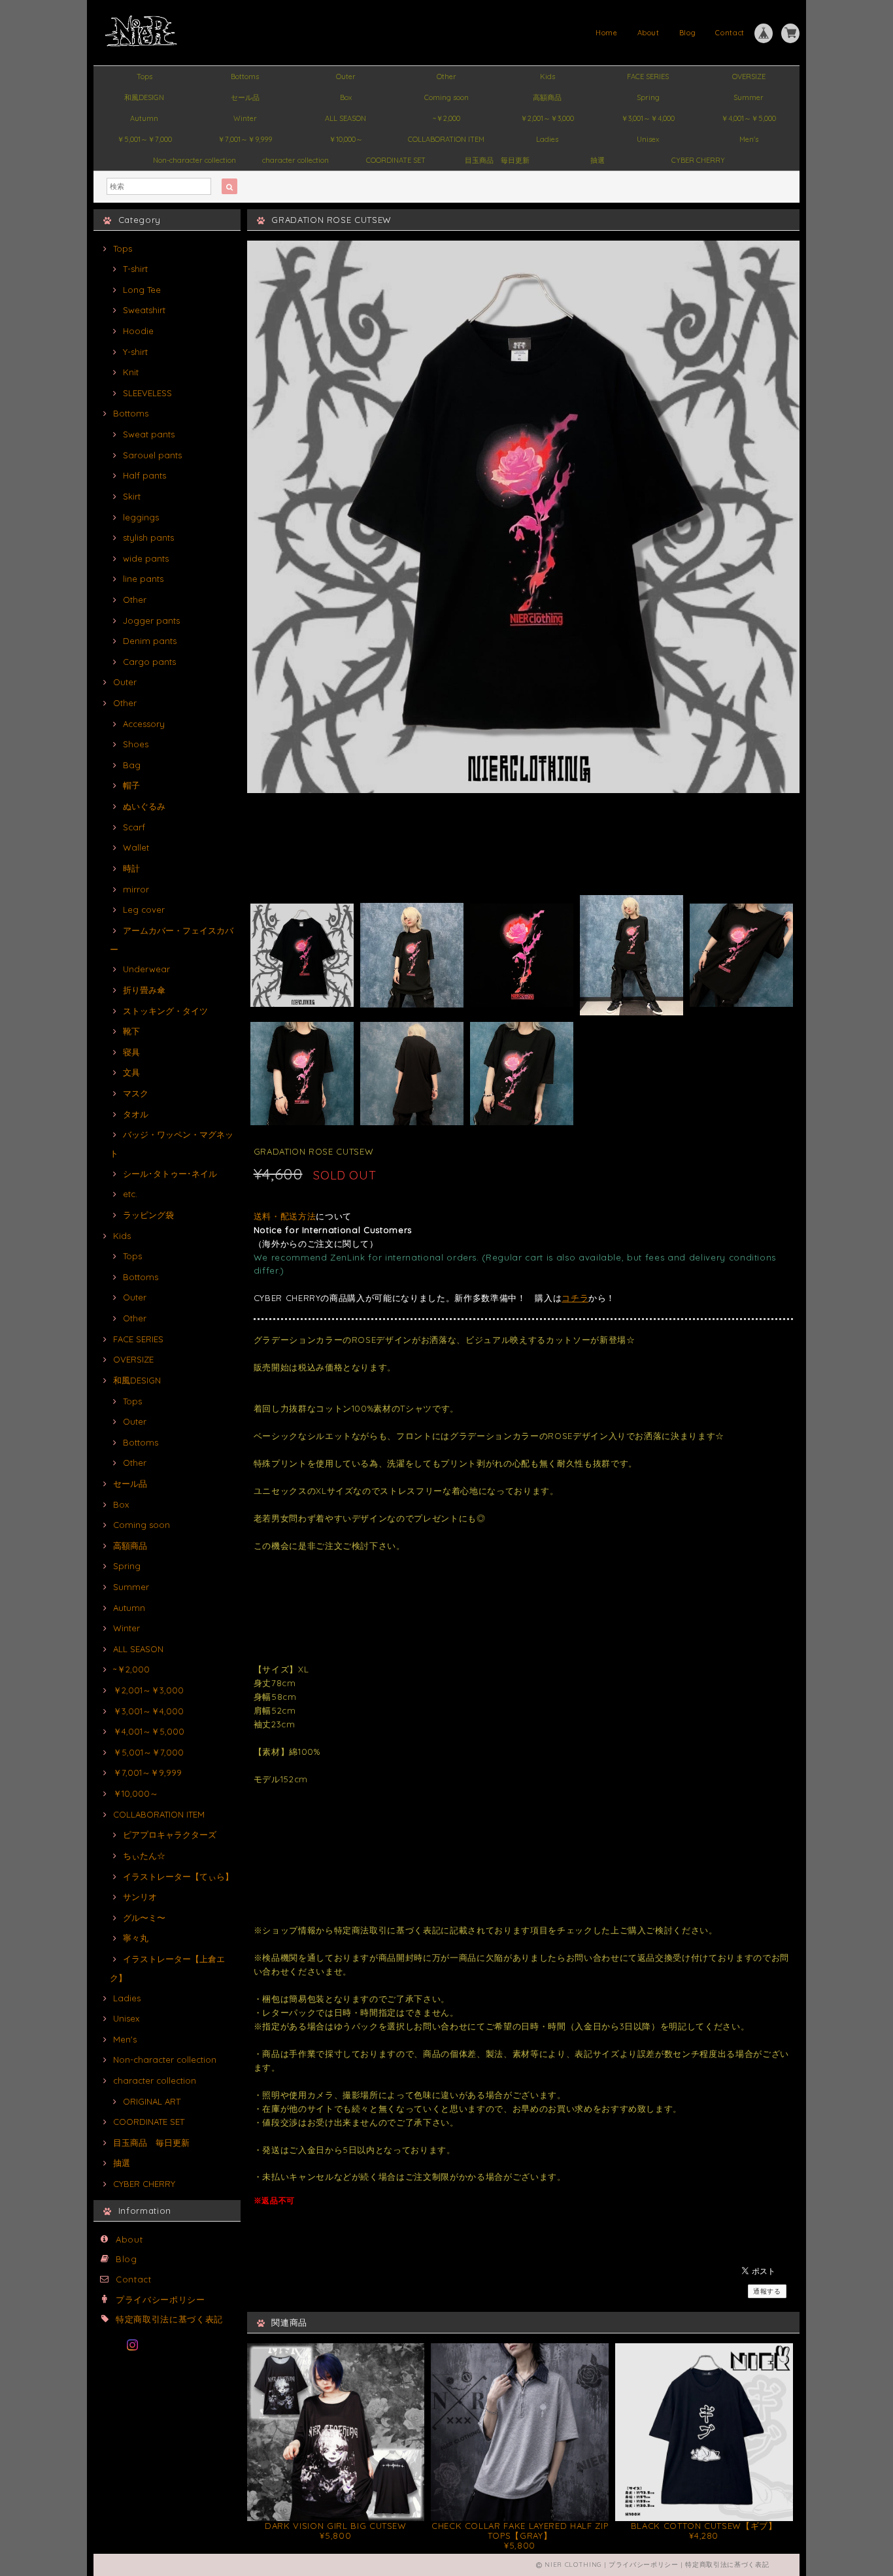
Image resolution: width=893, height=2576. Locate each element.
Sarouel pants (152, 455)
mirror (136, 889)
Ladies (547, 139)
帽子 (131, 785)
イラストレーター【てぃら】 (178, 1876)
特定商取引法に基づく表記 (169, 2319)
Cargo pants (149, 662)
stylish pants (148, 537)
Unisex (648, 139)
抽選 (598, 160)
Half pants (144, 475)
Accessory (144, 724)
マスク (136, 1093)
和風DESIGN (144, 97)
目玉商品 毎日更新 (497, 160)
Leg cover (144, 909)
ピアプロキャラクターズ (170, 1835)
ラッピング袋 (148, 1215)
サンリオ (140, 1897)
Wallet (136, 847)
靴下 (131, 1031)
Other (446, 76)
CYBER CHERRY (698, 160)
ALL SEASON (345, 118)
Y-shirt (135, 352)
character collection (295, 160)
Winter (245, 118)
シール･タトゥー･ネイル (170, 1174)
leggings (141, 517)
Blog (688, 33)
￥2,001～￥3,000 (547, 118)
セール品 (245, 97)
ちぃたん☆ (144, 1856)
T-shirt (135, 269)
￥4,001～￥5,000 (749, 118)
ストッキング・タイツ (165, 1011)
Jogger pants (151, 620)
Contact (730, 33)
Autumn (144, 118)
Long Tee (142, 290)
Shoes (136, 744)
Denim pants (150, 641)
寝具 (131, 1052)
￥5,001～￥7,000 (144, 139)
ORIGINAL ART (152, 2101)
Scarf (134, 827)
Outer (346, 76)
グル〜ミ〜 (144, 1918)
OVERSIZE (749, 76)
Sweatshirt (144, 310)
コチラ (575, 1298)
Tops (144, 76)
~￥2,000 (446, 118)
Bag (132, 765)
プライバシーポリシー (160, 2299)
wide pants (146, 558)
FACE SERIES (648, 76)
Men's (749, 139)
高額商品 (547, 97)
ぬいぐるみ (144, 806)
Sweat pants (149, 434)
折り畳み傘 (144, 990)
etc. (130, 1194)
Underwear (146, 969)
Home (607, 33)
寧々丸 (136, 1938)
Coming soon (446, 97)
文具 (131, 1072)
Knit (131, 372)
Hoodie (138, 331)
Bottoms (245, 76)
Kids (548, 76)
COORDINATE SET (396, 160)
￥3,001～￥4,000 (648, 118)
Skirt (132, 496)
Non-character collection (194, 160)
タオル (136, 1114)
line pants (143, 579)
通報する (767, 2291)
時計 (131, 868)
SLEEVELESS (147, 393)
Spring (648, 97)
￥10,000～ (346, 139)
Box (346, 97)
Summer (749, 97)
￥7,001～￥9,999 (245, 139)
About (649, 33)
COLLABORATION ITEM (446, 139)
